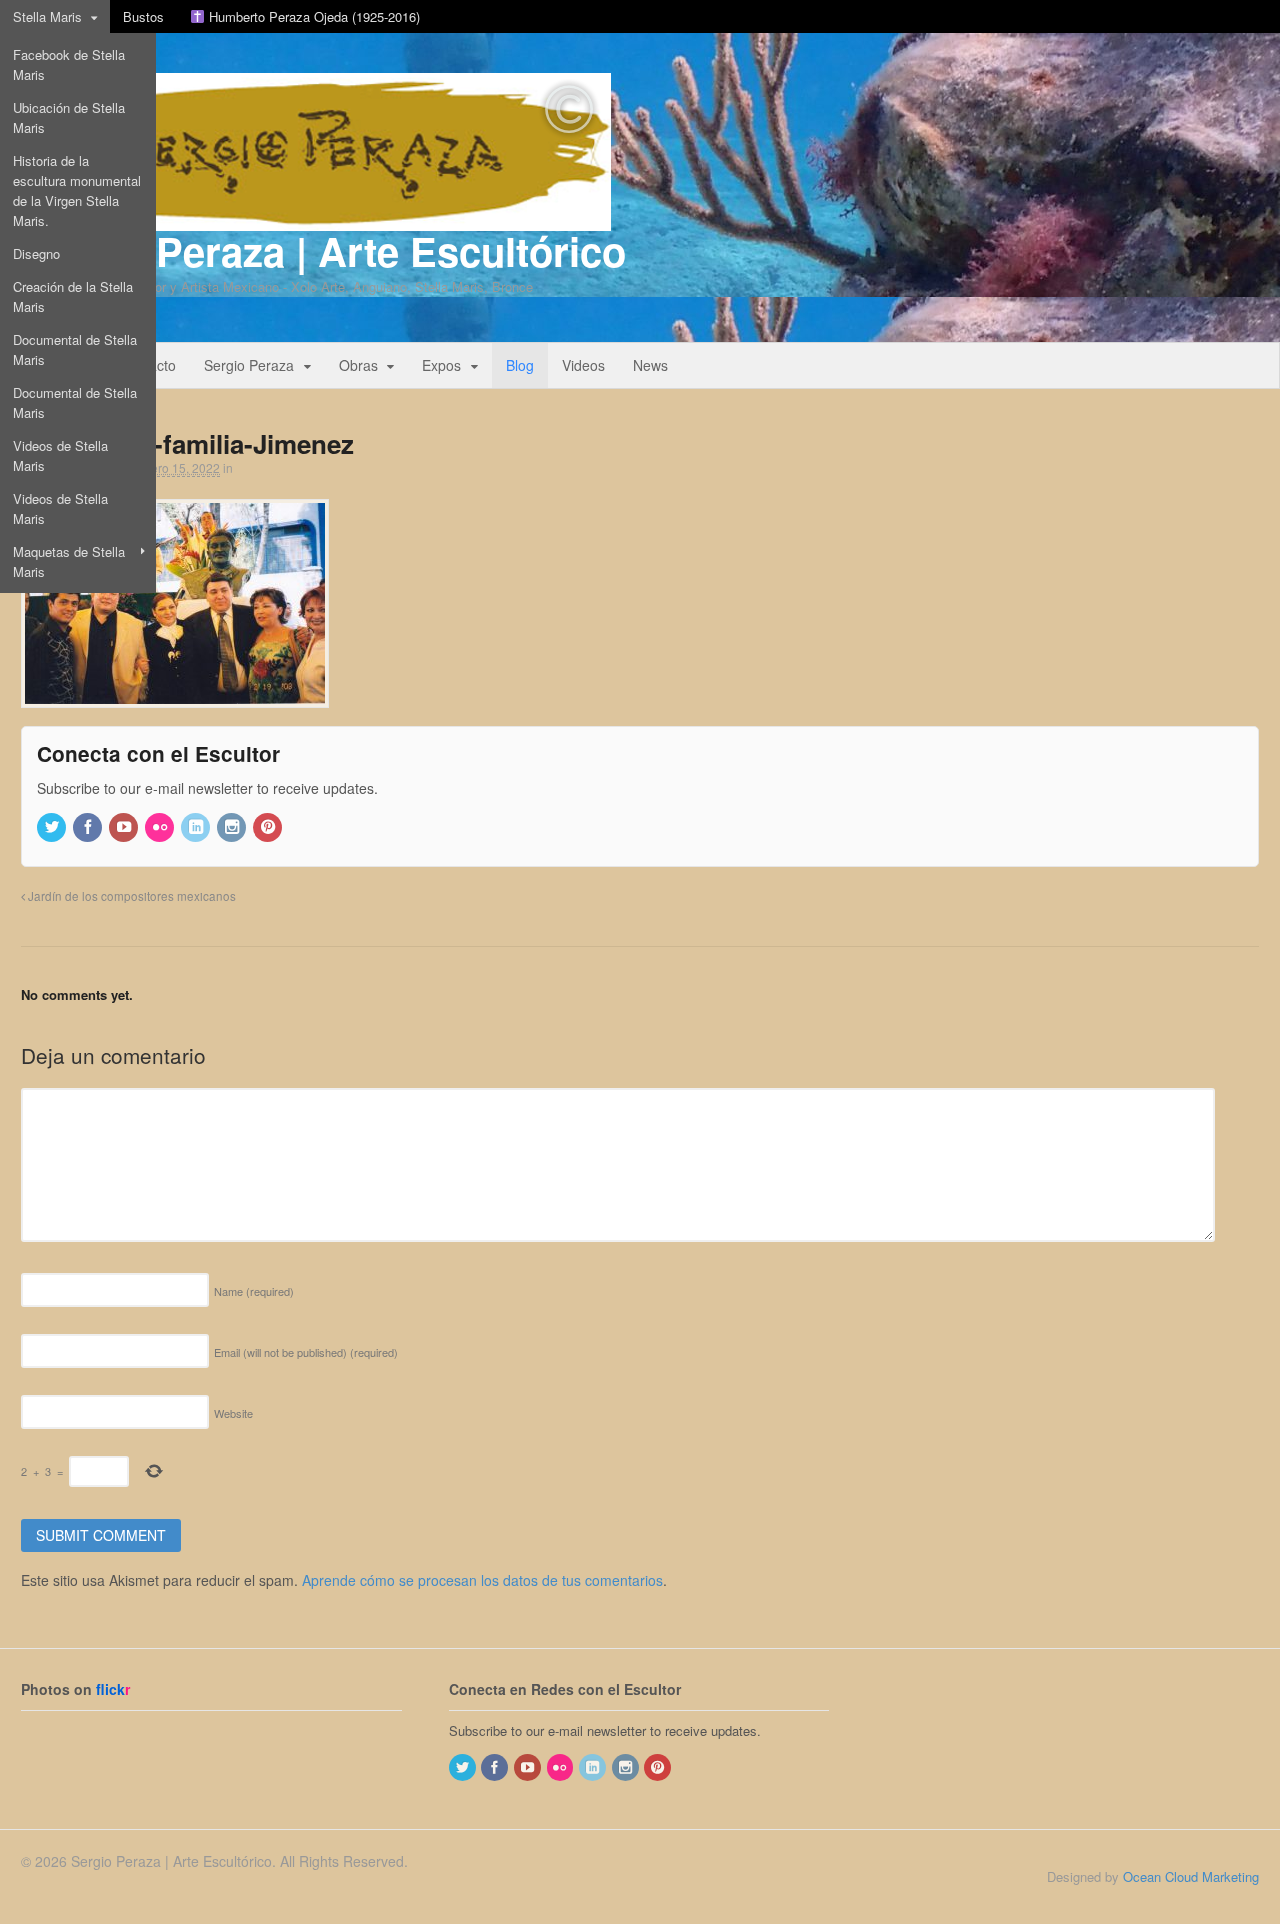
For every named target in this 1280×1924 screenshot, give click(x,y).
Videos (583, 365)
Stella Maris (47, 16)
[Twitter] (53, 827)
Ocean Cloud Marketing (1191, 1876)
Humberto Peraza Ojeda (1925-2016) (312, 16)
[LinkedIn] (197, 827)
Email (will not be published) (306, 1352)
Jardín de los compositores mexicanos (130, 896)
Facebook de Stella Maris (69, 64)
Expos (441, 365)
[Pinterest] (269, 827)
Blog (520, 365)
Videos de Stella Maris (60, 455)
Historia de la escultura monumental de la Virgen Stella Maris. (77, 190)
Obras (358, 365)
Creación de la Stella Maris (73, 296)
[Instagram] (233, 827)
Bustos (143, 16)
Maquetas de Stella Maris (69, 561)
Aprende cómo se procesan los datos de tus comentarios (482, 1580)
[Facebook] (89, 827)
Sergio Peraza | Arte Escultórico (323, 250)
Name (254, 1291)
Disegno (36, 253)
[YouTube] (125, 827)
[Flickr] (161, 827)
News (650, 365)
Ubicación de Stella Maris (69, 117)
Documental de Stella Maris (75, 349)
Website (233, 1413)
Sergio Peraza (249, 365)
